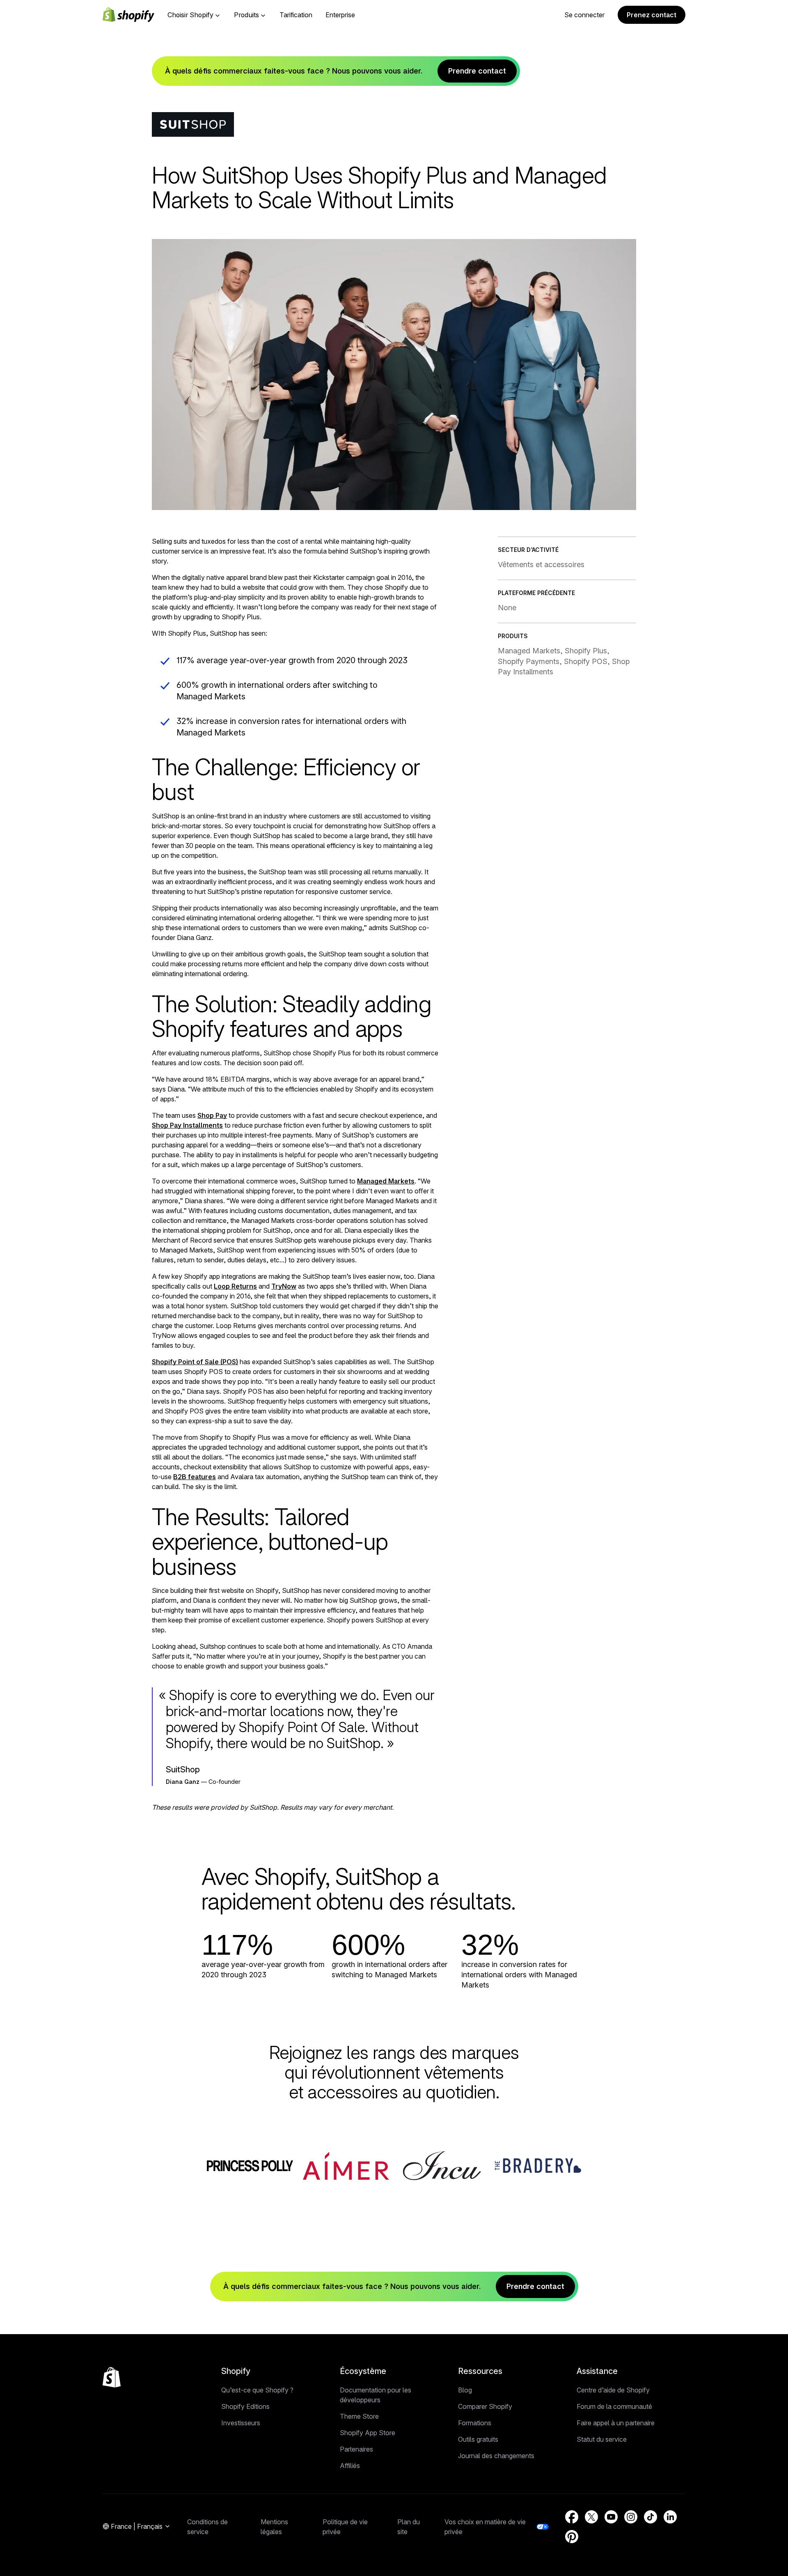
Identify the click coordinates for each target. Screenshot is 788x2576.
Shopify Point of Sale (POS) (195, 1362)
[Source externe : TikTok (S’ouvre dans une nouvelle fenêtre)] (651, 2517)
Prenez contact (652, 15)
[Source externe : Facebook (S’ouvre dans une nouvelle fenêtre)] (572, 2517)
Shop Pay (212, 1115)
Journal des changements (496, 2456)
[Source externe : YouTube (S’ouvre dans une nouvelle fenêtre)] (611, 2517)
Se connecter (584, 15)
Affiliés (350, 2466)
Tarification (296, 15)
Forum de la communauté (614, 2406)
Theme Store (359, 2416)
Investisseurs (241, 2423)
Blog (465, 2390)
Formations (475, 2423)
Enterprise (340, 15)
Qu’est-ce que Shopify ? (257, 2390)
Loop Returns (235, 1286)
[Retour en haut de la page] (112, 2377)
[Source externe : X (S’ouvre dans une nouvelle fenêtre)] (591, 2517)
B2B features (195, 1477)
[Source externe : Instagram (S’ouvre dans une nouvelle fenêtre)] (631, 2517)
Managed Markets (386, 1181)
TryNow (284, 1286)
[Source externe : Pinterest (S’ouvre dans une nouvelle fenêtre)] (572, 2537)
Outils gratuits (478, 2439)
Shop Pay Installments (187, 1125)
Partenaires (356, 2449)
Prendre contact (477, 71)
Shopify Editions (245, 2406)
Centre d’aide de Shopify (613, 2390)
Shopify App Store (368, 2433)
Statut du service (602, 2439)
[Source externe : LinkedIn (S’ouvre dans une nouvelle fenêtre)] (670, 2517)
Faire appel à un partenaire (616, 2423)
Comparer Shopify (485, 2406)
